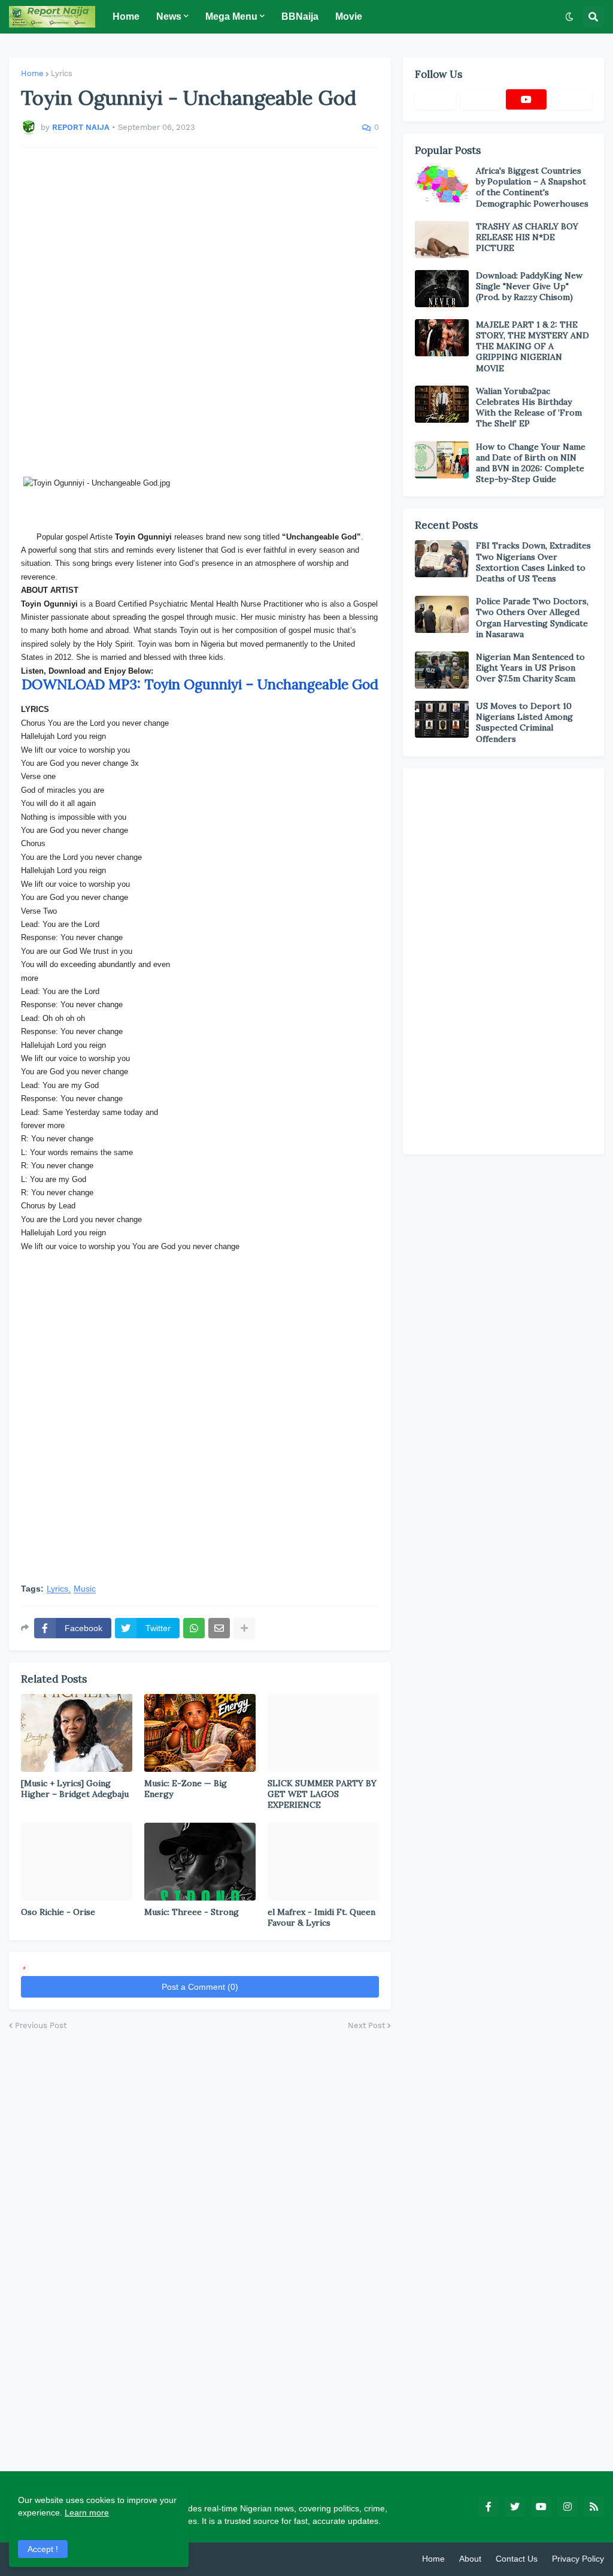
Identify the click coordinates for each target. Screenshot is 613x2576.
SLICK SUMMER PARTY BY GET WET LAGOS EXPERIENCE (322, 1794)
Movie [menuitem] (349, 16)
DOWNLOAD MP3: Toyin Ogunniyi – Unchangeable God (200, 684)
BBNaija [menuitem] (300, 16)
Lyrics (62, 73)
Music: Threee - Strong (192, 1912)
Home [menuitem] (126, 16)
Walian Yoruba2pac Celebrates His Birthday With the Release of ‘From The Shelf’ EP (529, 407)
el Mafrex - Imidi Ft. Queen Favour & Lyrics (321, 1917)
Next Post (366, 2025)
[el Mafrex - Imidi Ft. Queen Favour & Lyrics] (323, 1862)
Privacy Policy (578, 2559)
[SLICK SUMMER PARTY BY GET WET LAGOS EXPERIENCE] (323, 1733)
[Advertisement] (200, 312)
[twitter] (515, 2507)
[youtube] (526, 99)
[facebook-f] (488, 2507)
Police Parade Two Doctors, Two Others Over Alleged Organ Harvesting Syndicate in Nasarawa (532, 618)
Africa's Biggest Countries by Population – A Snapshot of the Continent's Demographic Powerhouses (532, 187)
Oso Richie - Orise (58, 1912)
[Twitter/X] (481, 99)
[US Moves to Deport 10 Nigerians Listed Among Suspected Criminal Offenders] (442, 719)
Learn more (87, 2513)
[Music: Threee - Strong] (200, 1862)
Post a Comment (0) (200, 1987)
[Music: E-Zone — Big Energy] (200, 1733)
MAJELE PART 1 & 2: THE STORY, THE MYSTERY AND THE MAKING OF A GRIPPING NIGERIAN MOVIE (532, 346)
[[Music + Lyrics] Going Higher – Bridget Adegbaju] (77, 1733)
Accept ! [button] (43, 2549)
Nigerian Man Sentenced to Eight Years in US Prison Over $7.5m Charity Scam (530, 668)
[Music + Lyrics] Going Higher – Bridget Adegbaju (75, 1789)
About (470, 2559)
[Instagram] (572, 99)
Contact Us (517, 2559)
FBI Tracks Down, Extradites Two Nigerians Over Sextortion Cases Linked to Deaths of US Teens (533, 562)
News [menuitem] (169, 16)
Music (85, 1589)
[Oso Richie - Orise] (77, 1862)
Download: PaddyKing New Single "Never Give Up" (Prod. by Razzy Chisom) (529, 286)
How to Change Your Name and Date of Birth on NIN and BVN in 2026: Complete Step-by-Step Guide (531, 463)
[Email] (219, 1628)
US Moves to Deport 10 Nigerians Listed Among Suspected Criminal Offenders (524, 722)
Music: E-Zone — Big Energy (186, 1789)
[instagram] (568, 2507)
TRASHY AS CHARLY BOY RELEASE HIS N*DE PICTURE (527, 237)
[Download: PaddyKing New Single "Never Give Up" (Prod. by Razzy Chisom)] (442, 289)
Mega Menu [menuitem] (231, 16)
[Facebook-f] (435, 99)
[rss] (594, 2507)
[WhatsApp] (194, 1628)
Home (32, 73)
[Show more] (244, 1628)
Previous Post (41, 2025)
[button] (569, 17)
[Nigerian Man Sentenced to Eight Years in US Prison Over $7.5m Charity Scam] (442, 670)
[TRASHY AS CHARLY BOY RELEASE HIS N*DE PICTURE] (442, 240)
